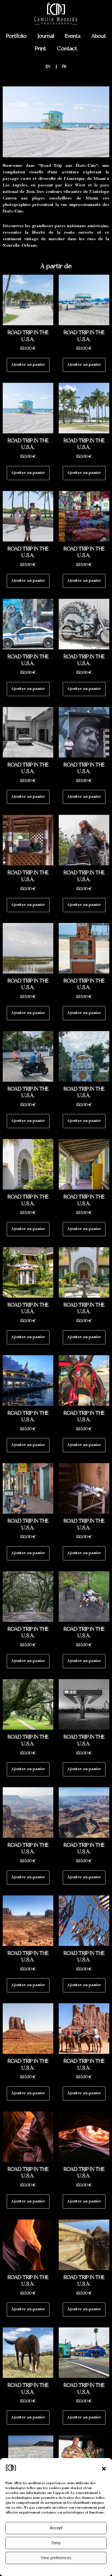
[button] (104, 2469)
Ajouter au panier (28, 365)
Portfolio (16, 36)
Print (41, 48)
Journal (46, 36)
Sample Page (68, 2569)
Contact (67, 48)
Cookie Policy (45, 2569)
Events (73, 36)
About (99, 36)
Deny (56, 2543)
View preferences (56, 2558)
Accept (56, 2528)
